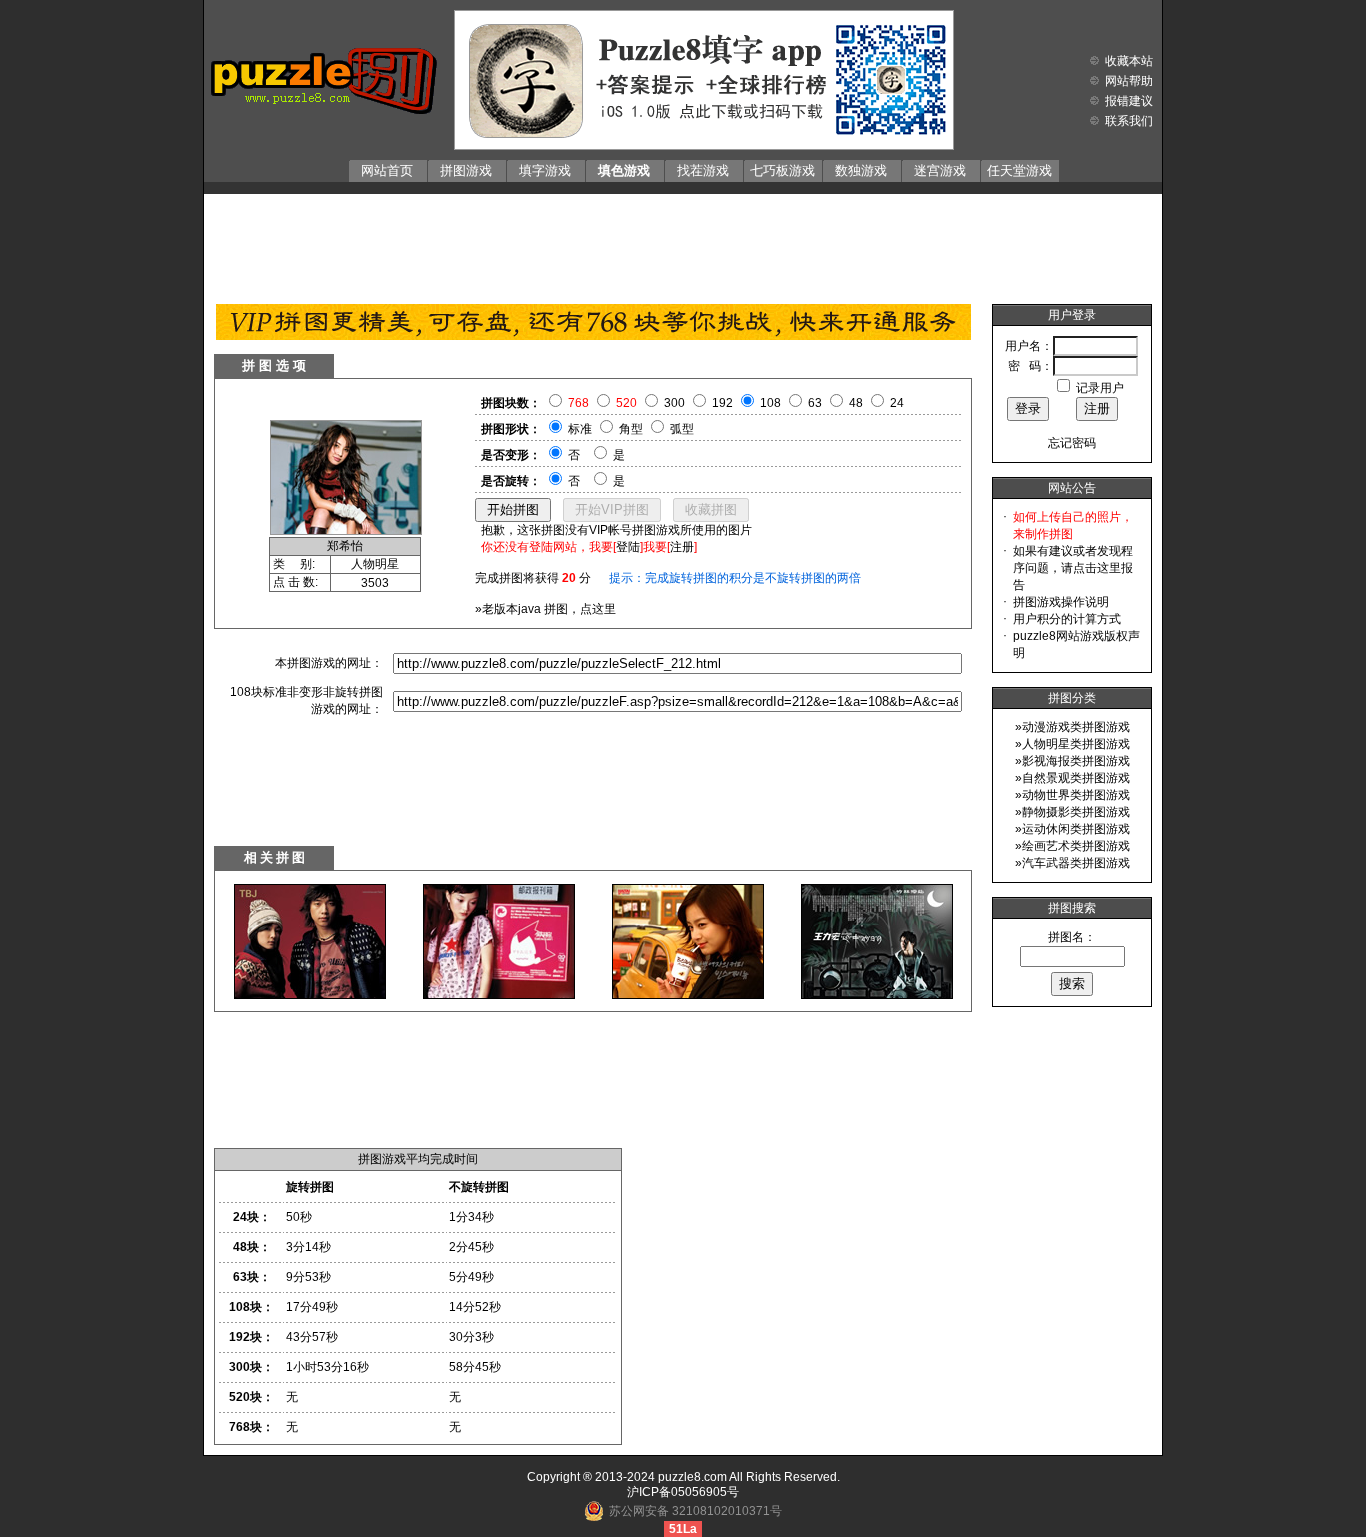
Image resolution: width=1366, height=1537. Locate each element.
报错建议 (1129, 101)
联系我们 (1129, 121)
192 (722, 403)
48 (856, 403)
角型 (631, 429)
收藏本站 (1129, 61)
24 (897, 403)
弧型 (682, 429)
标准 (580, 429)
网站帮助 (1129, 81)
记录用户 (1100, 388)
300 (674, 403)
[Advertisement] (683, 244)
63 (815, 403)
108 (770, 403)
